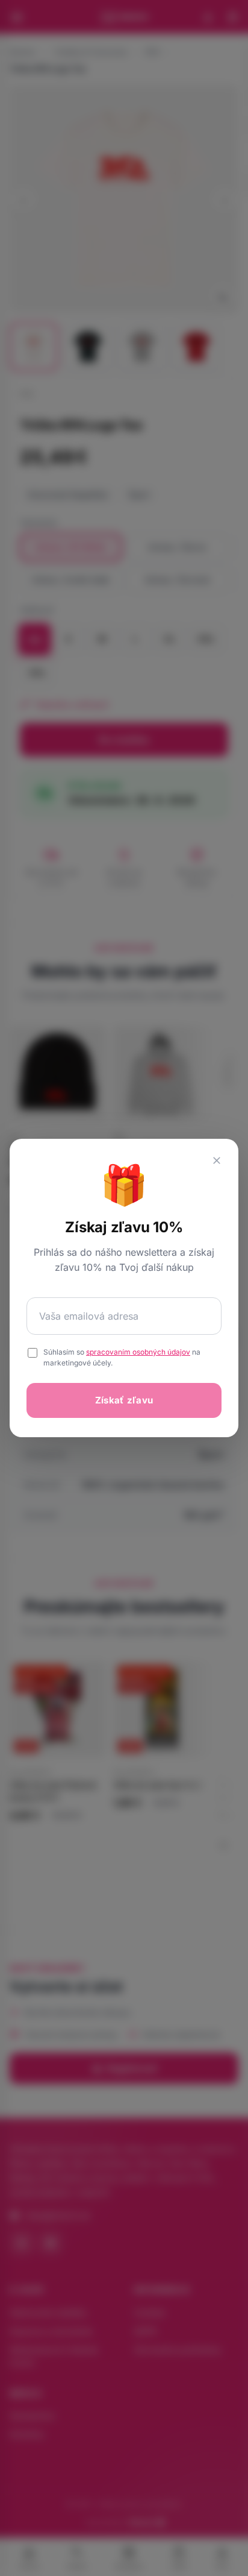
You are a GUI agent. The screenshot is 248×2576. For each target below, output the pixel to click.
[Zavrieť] (217, 1160)
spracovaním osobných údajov (138, 1352)
